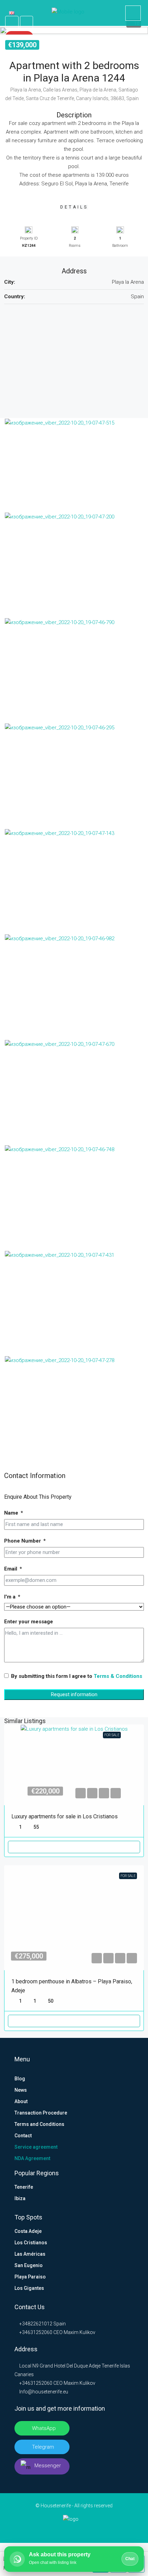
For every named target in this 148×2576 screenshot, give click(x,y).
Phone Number (23, 1541)
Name (11, 1513)
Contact (23, 2136)
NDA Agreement (32, 2158)
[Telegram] (85, 2530)
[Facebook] (52, 2530)
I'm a (10, 1597)
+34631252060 (35, 2332)
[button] (74, 30)
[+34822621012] (133, 13)
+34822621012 (35, 2324)
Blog (20, 2079)
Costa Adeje (28, 2231)
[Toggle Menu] (10, 13)
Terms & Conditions (118, 1676)
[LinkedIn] (63, 2530)
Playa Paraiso (30, 2277)
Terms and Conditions (39, 2124)
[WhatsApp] (96, 2530)
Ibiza (20, 2198)
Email (11, 1569)
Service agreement (36, 2147)
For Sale (112, 1735)
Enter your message (29, 1622)
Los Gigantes (29, 2288)
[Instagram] (74, 2530)
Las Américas (30, 2254)
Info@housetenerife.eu (44, 2392)
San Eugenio (29, 2265)
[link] (74, 1765)
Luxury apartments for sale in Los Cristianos (65, 1816)
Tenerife (24, 2187)
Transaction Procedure (41, 2113)
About (21, 2101)
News (21, 2090)
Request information (74, 1694)
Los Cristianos (31, 2243)
